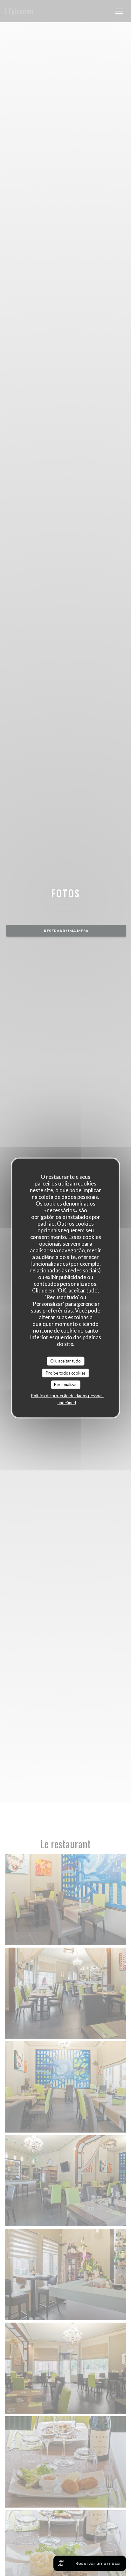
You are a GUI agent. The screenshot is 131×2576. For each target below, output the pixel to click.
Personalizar (65, 1384)
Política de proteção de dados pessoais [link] (68, 1395)
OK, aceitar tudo (65, 1361)
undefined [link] (67, 1402)
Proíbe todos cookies (66, 1373)
